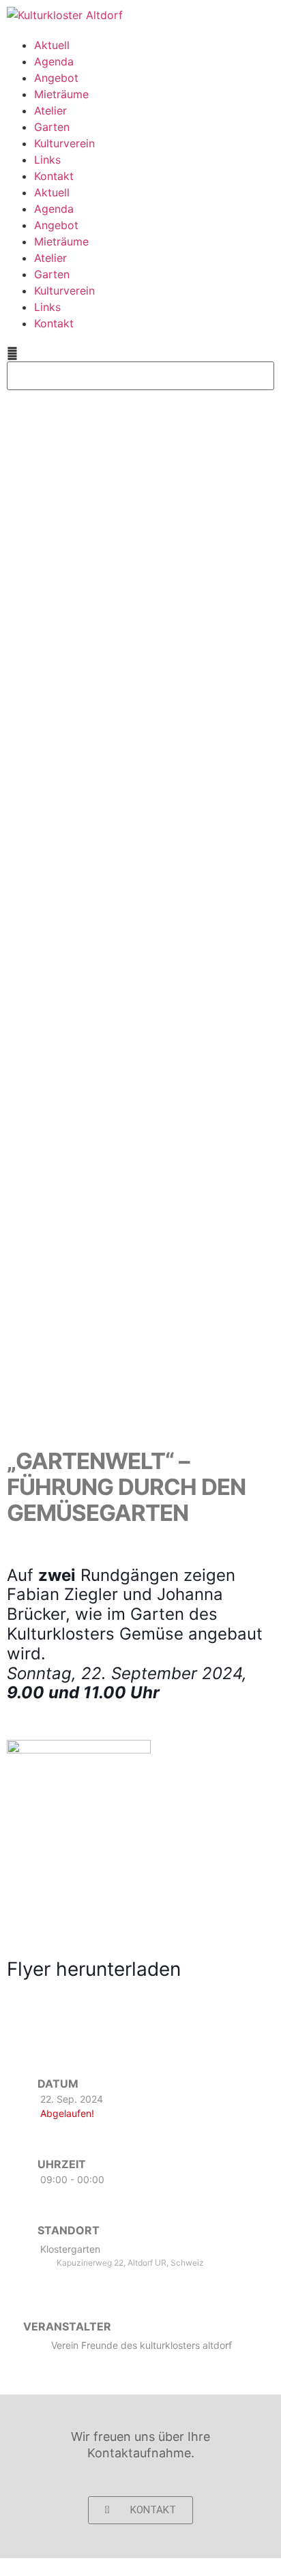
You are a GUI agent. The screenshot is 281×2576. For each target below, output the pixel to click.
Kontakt (54, 176)
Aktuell (52, 45)
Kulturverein (64, 143)
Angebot (56, 78)
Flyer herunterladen (94, 1969)
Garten (52, 127)
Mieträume (61, 94)
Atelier (50, 110)
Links (47, 160)
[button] (140, 353)
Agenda (54, 61)
